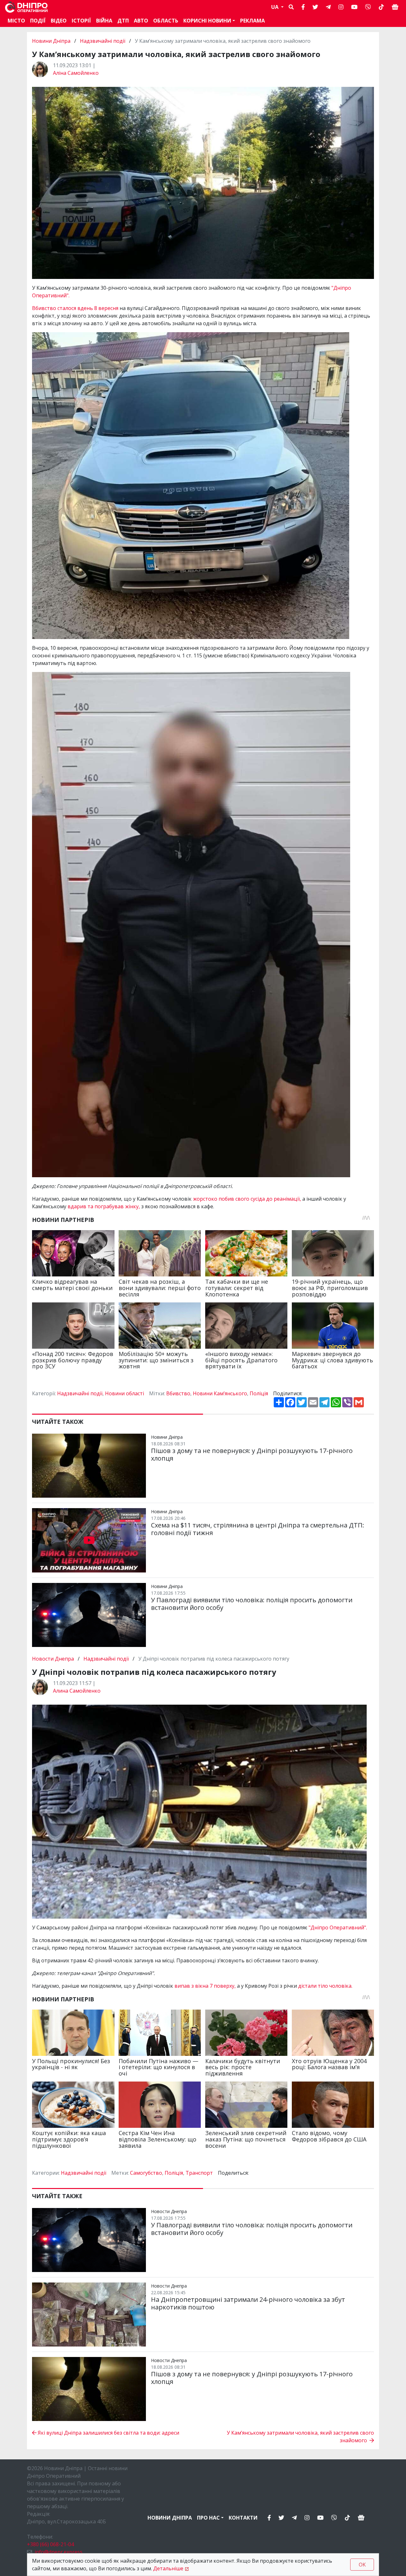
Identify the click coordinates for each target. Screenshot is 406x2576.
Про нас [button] (208, 2518)
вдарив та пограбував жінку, (104, 1206)
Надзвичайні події (103, 41)
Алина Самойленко (77, 1691)
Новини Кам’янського (220, 1393)
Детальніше (168, 2568)
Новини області (124, 1393)
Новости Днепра (54, 1659)
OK (362, 2565)
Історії (81, 21)
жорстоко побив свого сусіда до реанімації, (247, 1199)
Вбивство (178, 1393)
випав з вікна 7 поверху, (205, 1986)
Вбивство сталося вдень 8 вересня (76, 308)
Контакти (243, 2518)
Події (38, 21)
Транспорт (199, 2173)
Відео (59, 21)
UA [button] (275, 7)
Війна (104, 21)
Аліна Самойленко (76, 73)
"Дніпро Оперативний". (338, 1927)
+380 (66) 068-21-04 (50, 2544)
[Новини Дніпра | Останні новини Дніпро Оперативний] (26, 7)
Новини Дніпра (52, 41)
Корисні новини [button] (207, 21)
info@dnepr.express (59, 2552)
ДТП (123, 21)
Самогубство (146, 2173)
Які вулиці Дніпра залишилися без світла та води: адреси (108, 2433)
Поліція (259, 1393)
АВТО (141, 21)
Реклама (252, 21)
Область (166, 21)
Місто (16, 21)
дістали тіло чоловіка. (325, 1986)
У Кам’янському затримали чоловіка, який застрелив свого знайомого (300, 2437)
